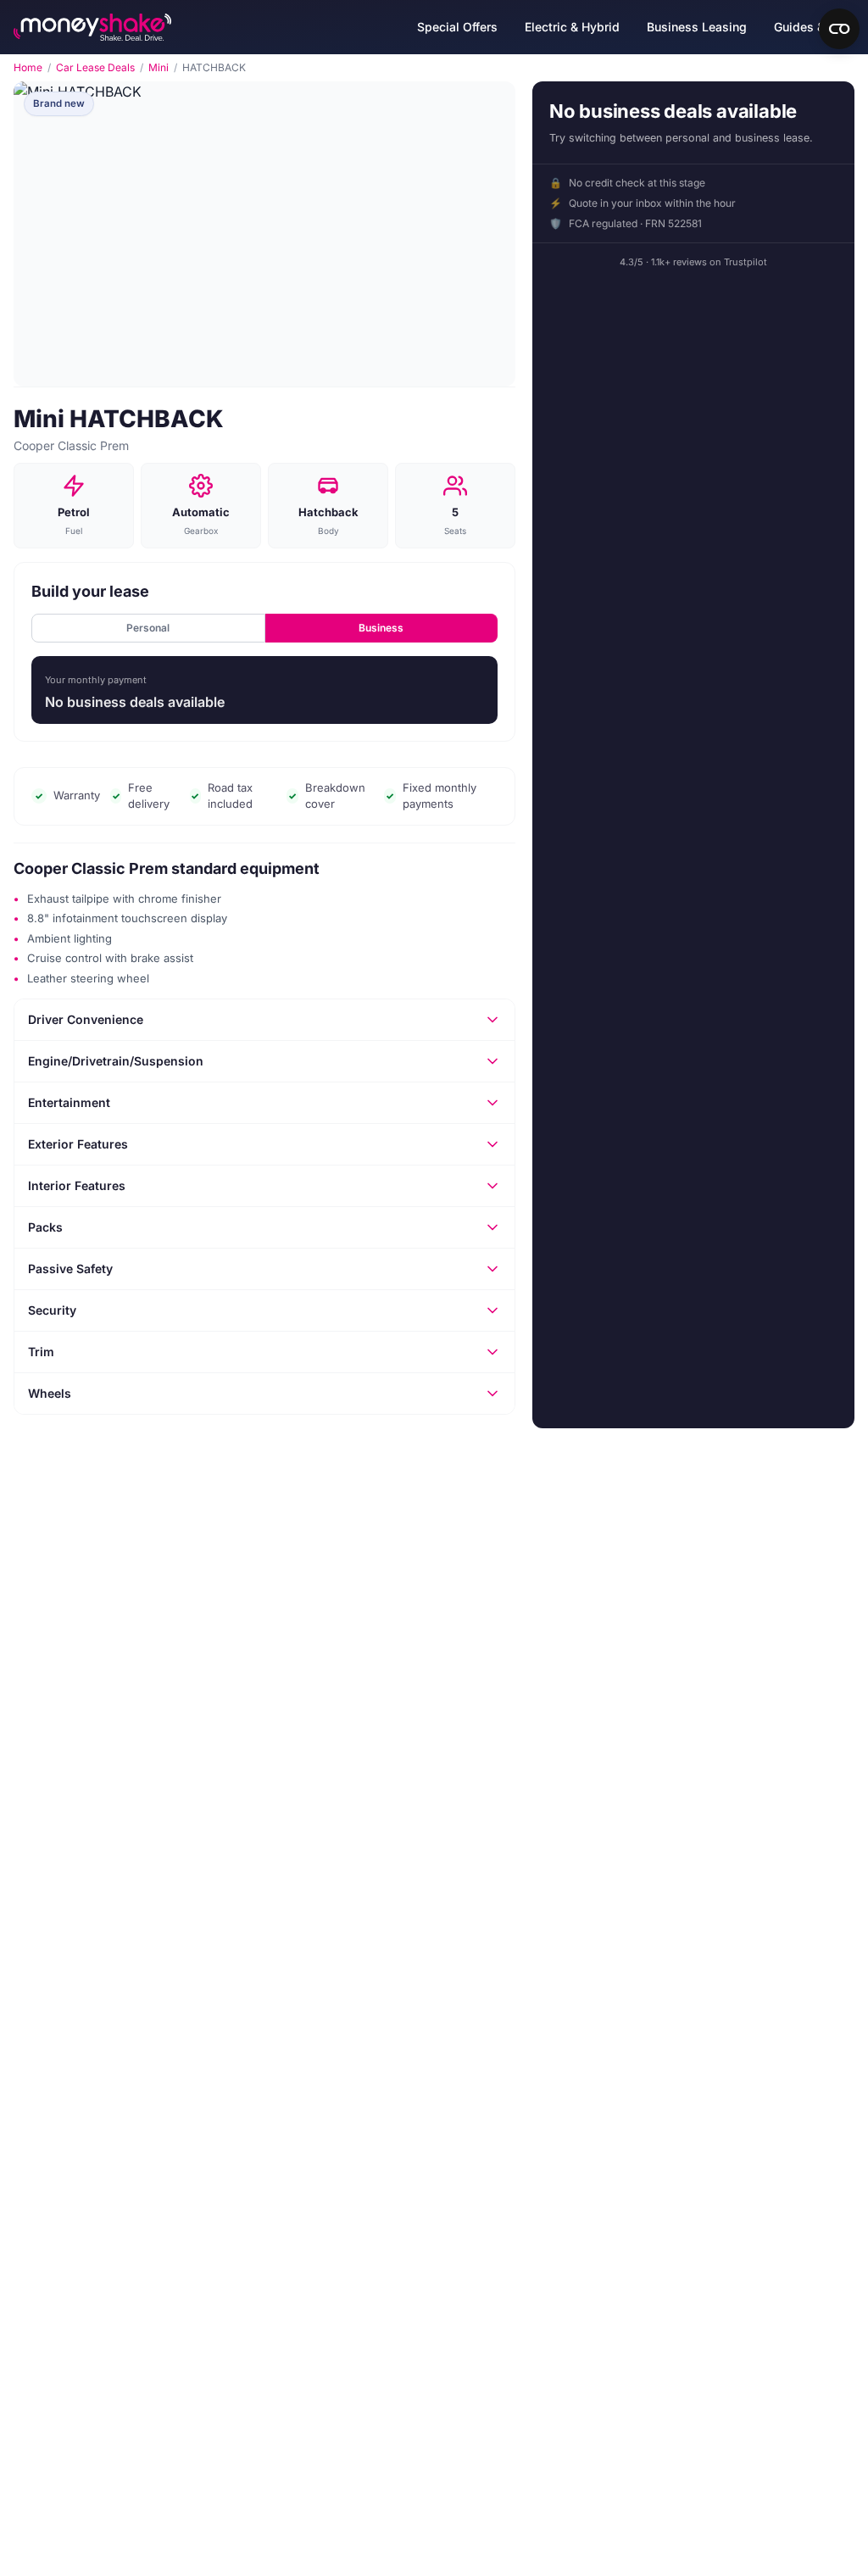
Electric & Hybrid (572, 27)
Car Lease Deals (95, 68)
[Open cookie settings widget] (839, 29)
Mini (159, 68)
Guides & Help (814, 27)
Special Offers (457, 27)
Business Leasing (697, 27)
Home (28, 68)
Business (381, 628)
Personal (148, 628)
